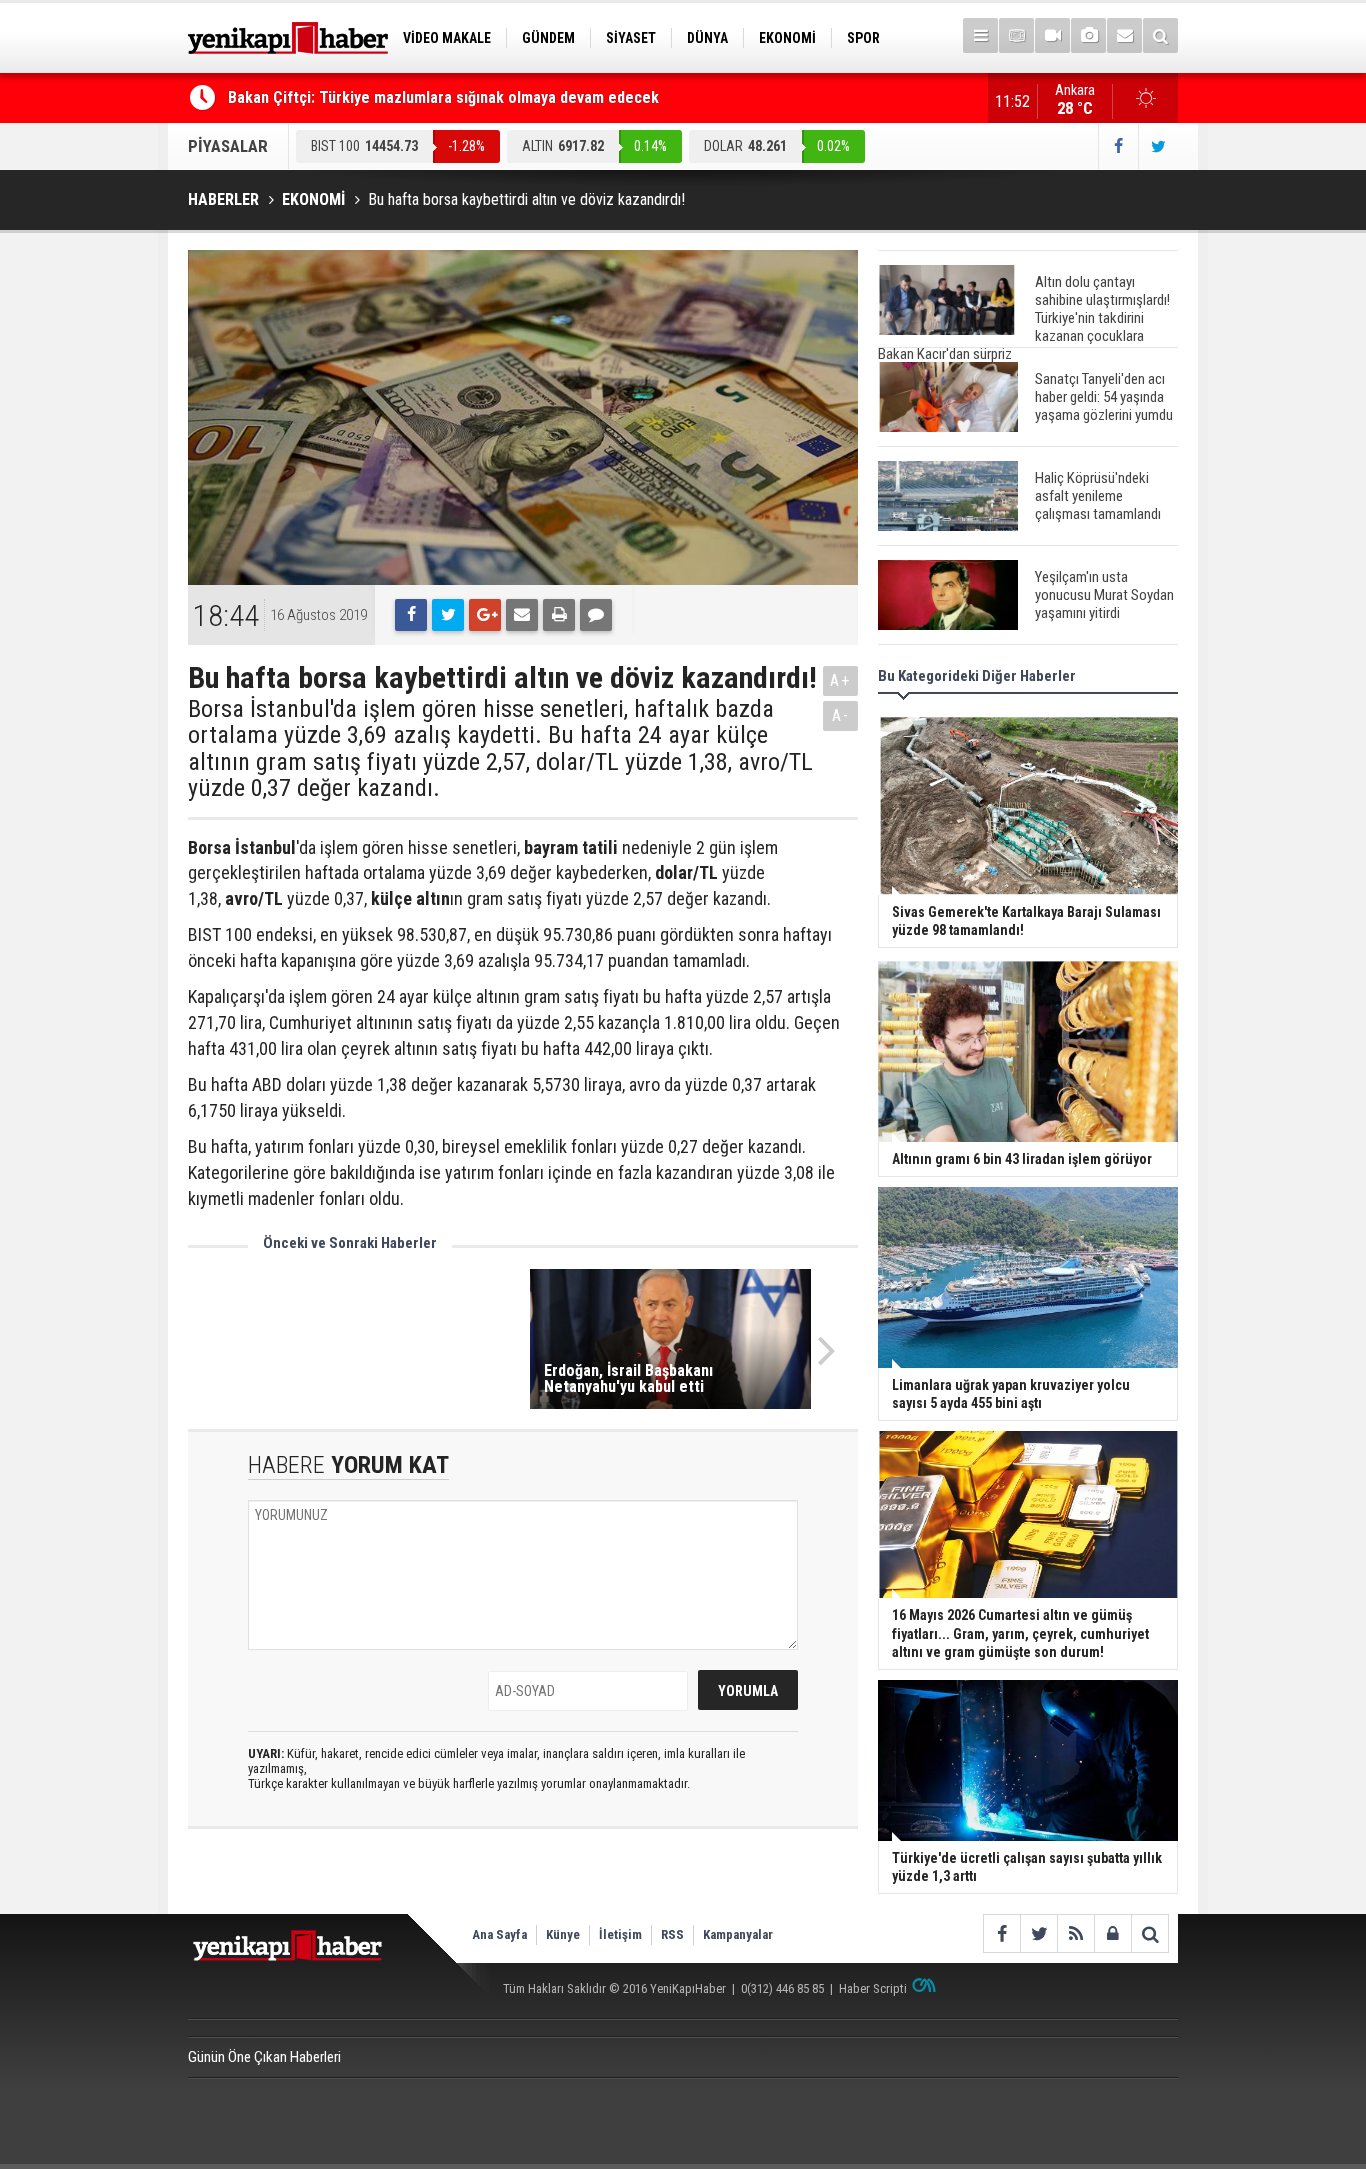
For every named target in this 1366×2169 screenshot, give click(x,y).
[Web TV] (1052, 35)
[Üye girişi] (1112, 1933)
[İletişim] (1124, 35)
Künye (563, 1934)
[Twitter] (448, 615)
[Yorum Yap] (596, 615)
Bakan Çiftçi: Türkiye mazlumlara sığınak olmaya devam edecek (443, 97)
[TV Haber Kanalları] (1016, 35)
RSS (672, 1934)
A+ (840, 680)
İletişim (620, 1934)
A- (841, 715)
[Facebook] (411, 615)
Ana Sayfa (499, 1934)
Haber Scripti (873, 1988)
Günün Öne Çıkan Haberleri (264, 2057)
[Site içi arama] (1160, 35)
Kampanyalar (738, 1934)
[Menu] (980, 35)
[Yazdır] (559, 615)
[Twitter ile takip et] (1158, 146)
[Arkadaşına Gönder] (522, 615)
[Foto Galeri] (1088, 35)
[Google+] (485, 615)
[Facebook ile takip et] (1118, 146)
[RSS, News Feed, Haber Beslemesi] (1075, 1933)
